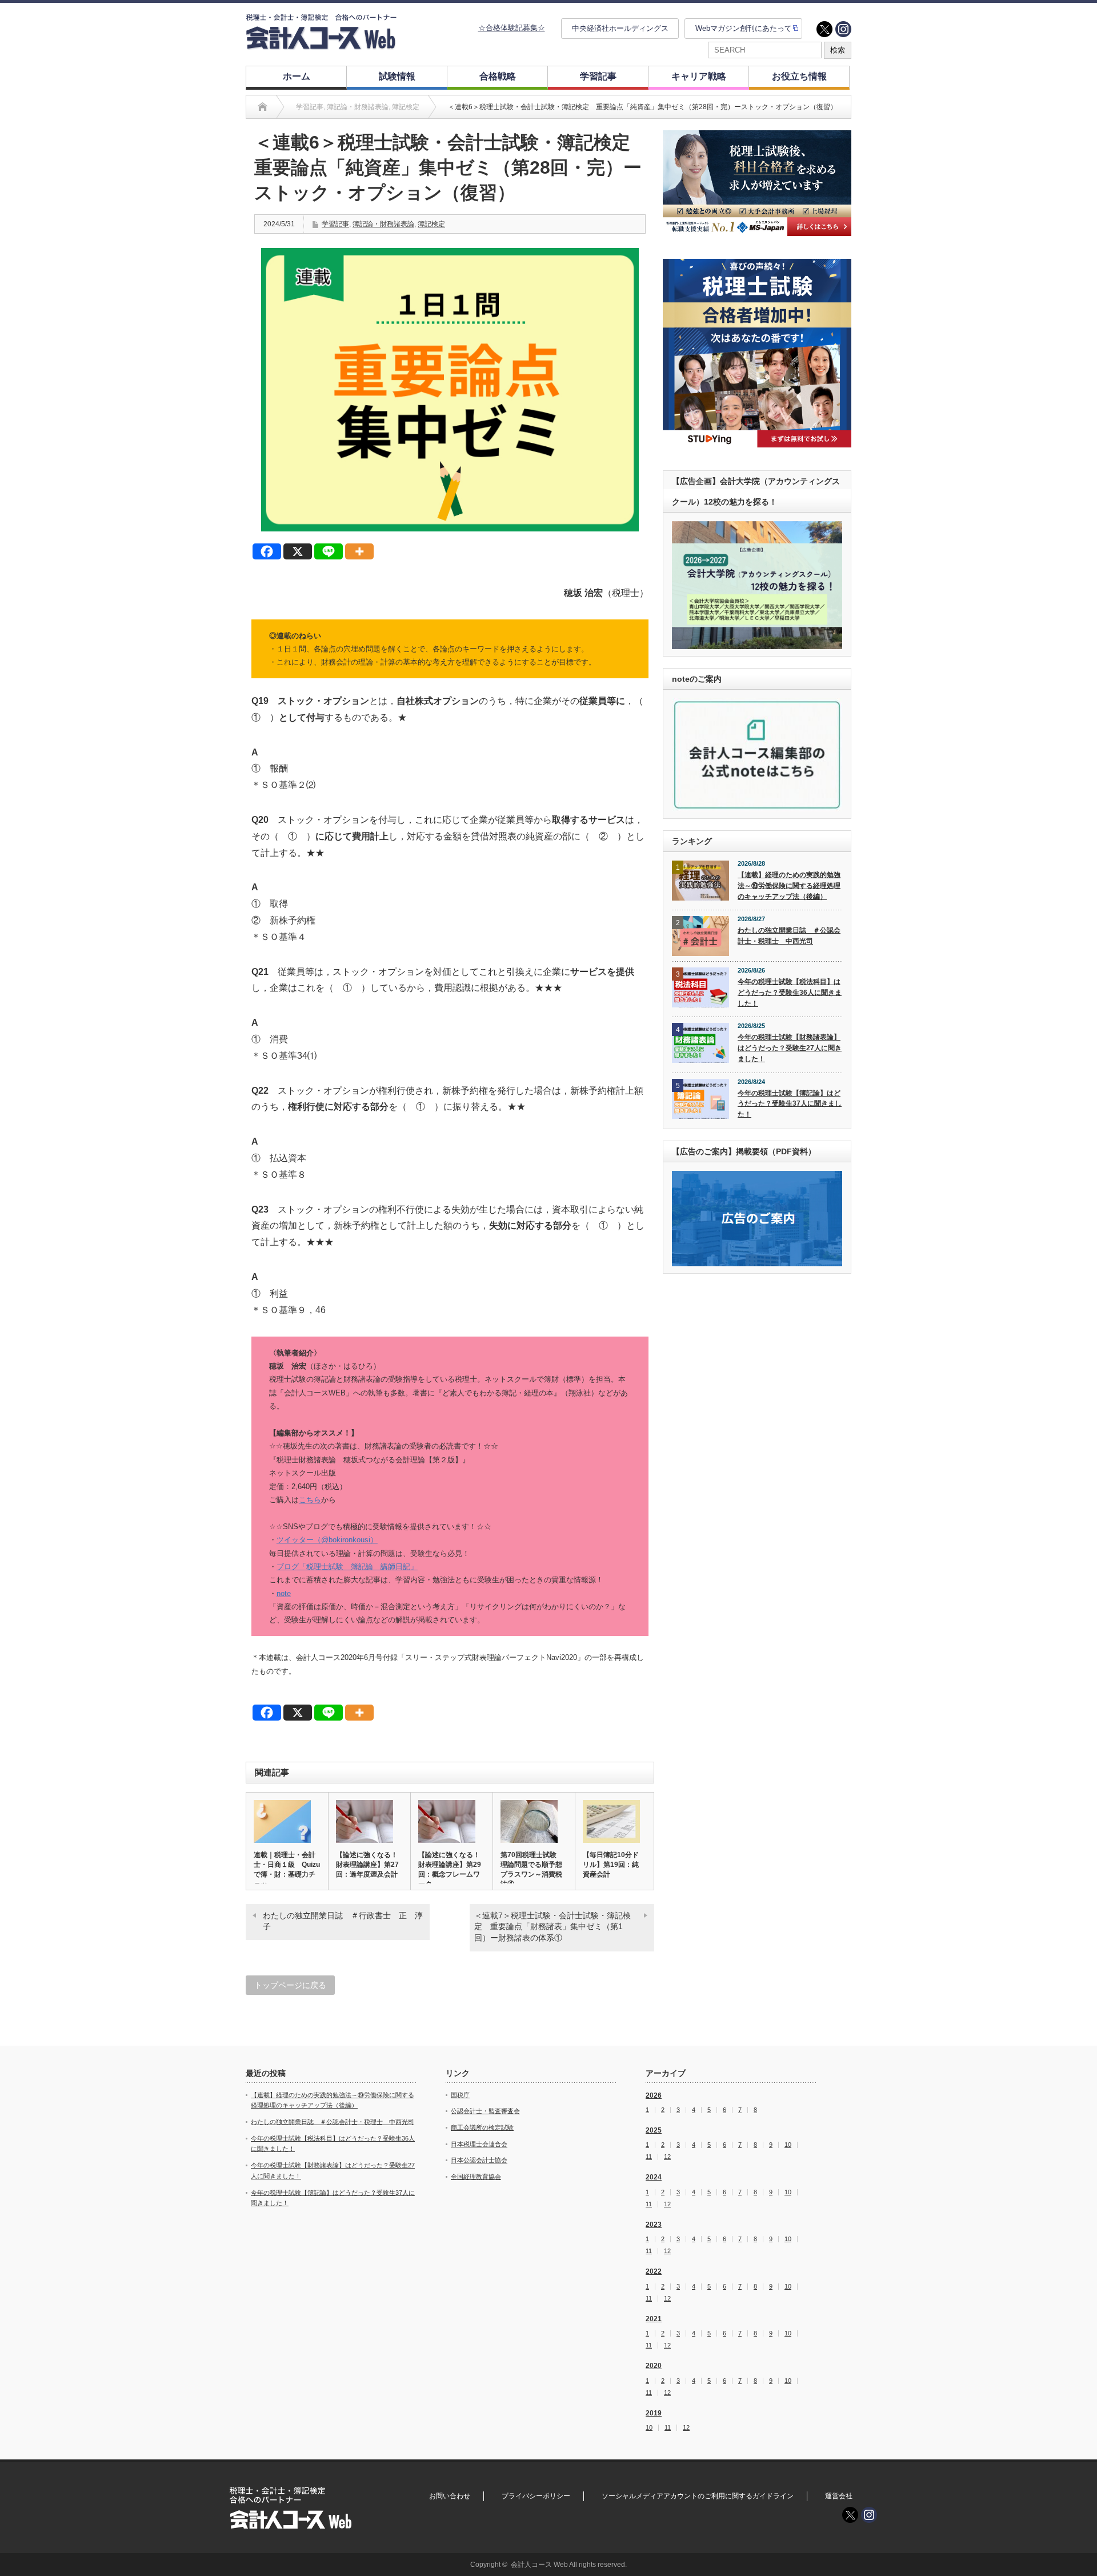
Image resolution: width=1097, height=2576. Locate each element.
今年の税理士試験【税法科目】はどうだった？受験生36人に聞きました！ (790, 992)
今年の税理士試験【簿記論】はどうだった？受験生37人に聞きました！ (790, 1104)
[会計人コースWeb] (321, 45)
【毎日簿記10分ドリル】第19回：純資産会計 (611, 1865)
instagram (843, 29)
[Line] (329, 551)
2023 (654, 2225)
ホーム (297, 76)
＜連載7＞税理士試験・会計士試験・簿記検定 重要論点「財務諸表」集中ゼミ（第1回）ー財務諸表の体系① (552, 1927)
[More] (359, 551)
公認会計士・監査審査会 (485, 2111)
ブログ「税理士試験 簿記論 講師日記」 (347, 1567)
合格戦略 (498, 76)
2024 (654, 2177)
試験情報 (397, 76)
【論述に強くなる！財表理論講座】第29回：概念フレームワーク (450, 1869)
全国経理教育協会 (476, 2177)
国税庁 (460, 2095)
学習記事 (598, 76)
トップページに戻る (290, 1985)
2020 (654, 2366)
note (284, 1593)
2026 (654, 2095)
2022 (654, 2271)
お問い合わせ (450, 2496)
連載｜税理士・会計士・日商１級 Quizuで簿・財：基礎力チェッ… (287, 1869)
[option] (757, 183)
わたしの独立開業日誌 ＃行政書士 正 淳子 (343, 1921)
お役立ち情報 (799, 76)
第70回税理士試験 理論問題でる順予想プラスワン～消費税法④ (532, 1869)
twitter (824, 29)
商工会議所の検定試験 (482, 2127)
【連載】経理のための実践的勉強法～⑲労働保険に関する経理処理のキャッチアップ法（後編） (789, 885)
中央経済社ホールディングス (620, 28)
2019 (654, 2413)
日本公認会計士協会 (479, 2160)
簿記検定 (431, 224)
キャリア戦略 (699, 76)
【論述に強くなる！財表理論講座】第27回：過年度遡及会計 (367, 1865)
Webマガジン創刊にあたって (744, 28)
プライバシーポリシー (536, 2496)
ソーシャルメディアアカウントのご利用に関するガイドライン (698, 2496)
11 (649, 2157)
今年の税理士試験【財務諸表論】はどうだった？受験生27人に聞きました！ (790, 1048)
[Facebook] (267, 551)
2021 (654, 2319)
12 (667, 2157)
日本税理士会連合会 (479, 2144)
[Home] (263, 107)
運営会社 (839, 2496)
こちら (310, 1500)
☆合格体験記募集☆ (512, 28)
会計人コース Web (539, 2565)
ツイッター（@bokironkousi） (327, 1540)
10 (788, 2145)
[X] (298, 551)
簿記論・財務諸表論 (383, 224)
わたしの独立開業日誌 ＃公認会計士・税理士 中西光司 (789, 936)
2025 (654, 2130)
